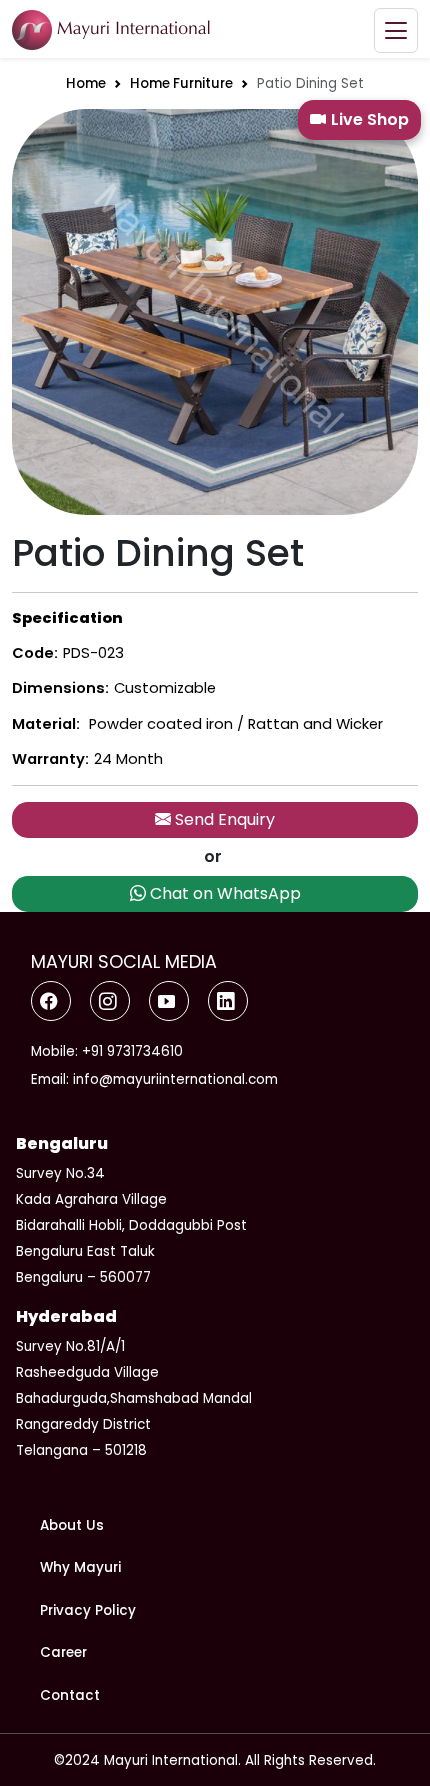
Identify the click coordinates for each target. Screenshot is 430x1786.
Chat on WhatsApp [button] (223, 893)
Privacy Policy (88, 1610)
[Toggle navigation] (396, 30)
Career (63, 1652)
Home (86, 83)
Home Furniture (181, 83)
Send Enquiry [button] (223, 819)
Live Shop (370, 119)
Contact (70, 1695)
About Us (72, 1525)
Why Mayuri (80, 1567)
